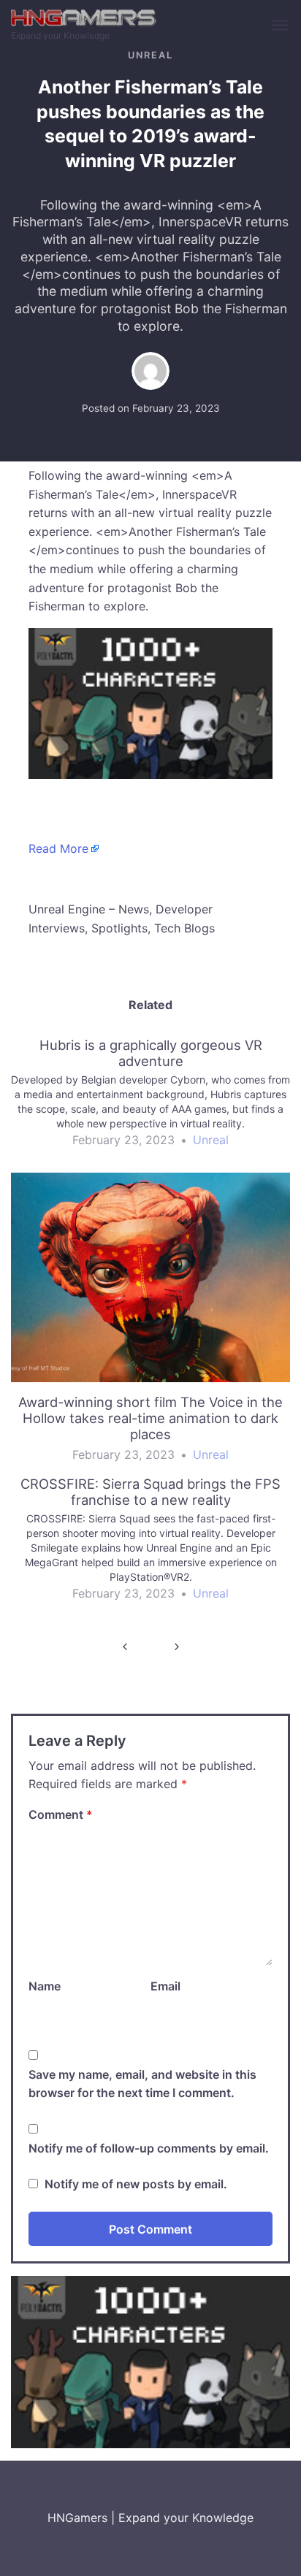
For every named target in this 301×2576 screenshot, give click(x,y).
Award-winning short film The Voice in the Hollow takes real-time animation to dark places (150, 1418)
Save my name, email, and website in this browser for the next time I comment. (142, 2084)
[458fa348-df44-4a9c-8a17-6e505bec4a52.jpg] (150, 702)
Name (45, 1986)
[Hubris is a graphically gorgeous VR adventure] (150, 1099)
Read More (58, 848)
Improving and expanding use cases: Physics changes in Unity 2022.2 (176, 1647)
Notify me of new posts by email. (136, 2184)
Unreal (150, 55)
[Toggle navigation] (281, 26)
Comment (61, 1814)
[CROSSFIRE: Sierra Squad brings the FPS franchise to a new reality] (150, 1545)
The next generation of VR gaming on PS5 (125, 1647)
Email (165, 1986)
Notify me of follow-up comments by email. (149, 2148)
